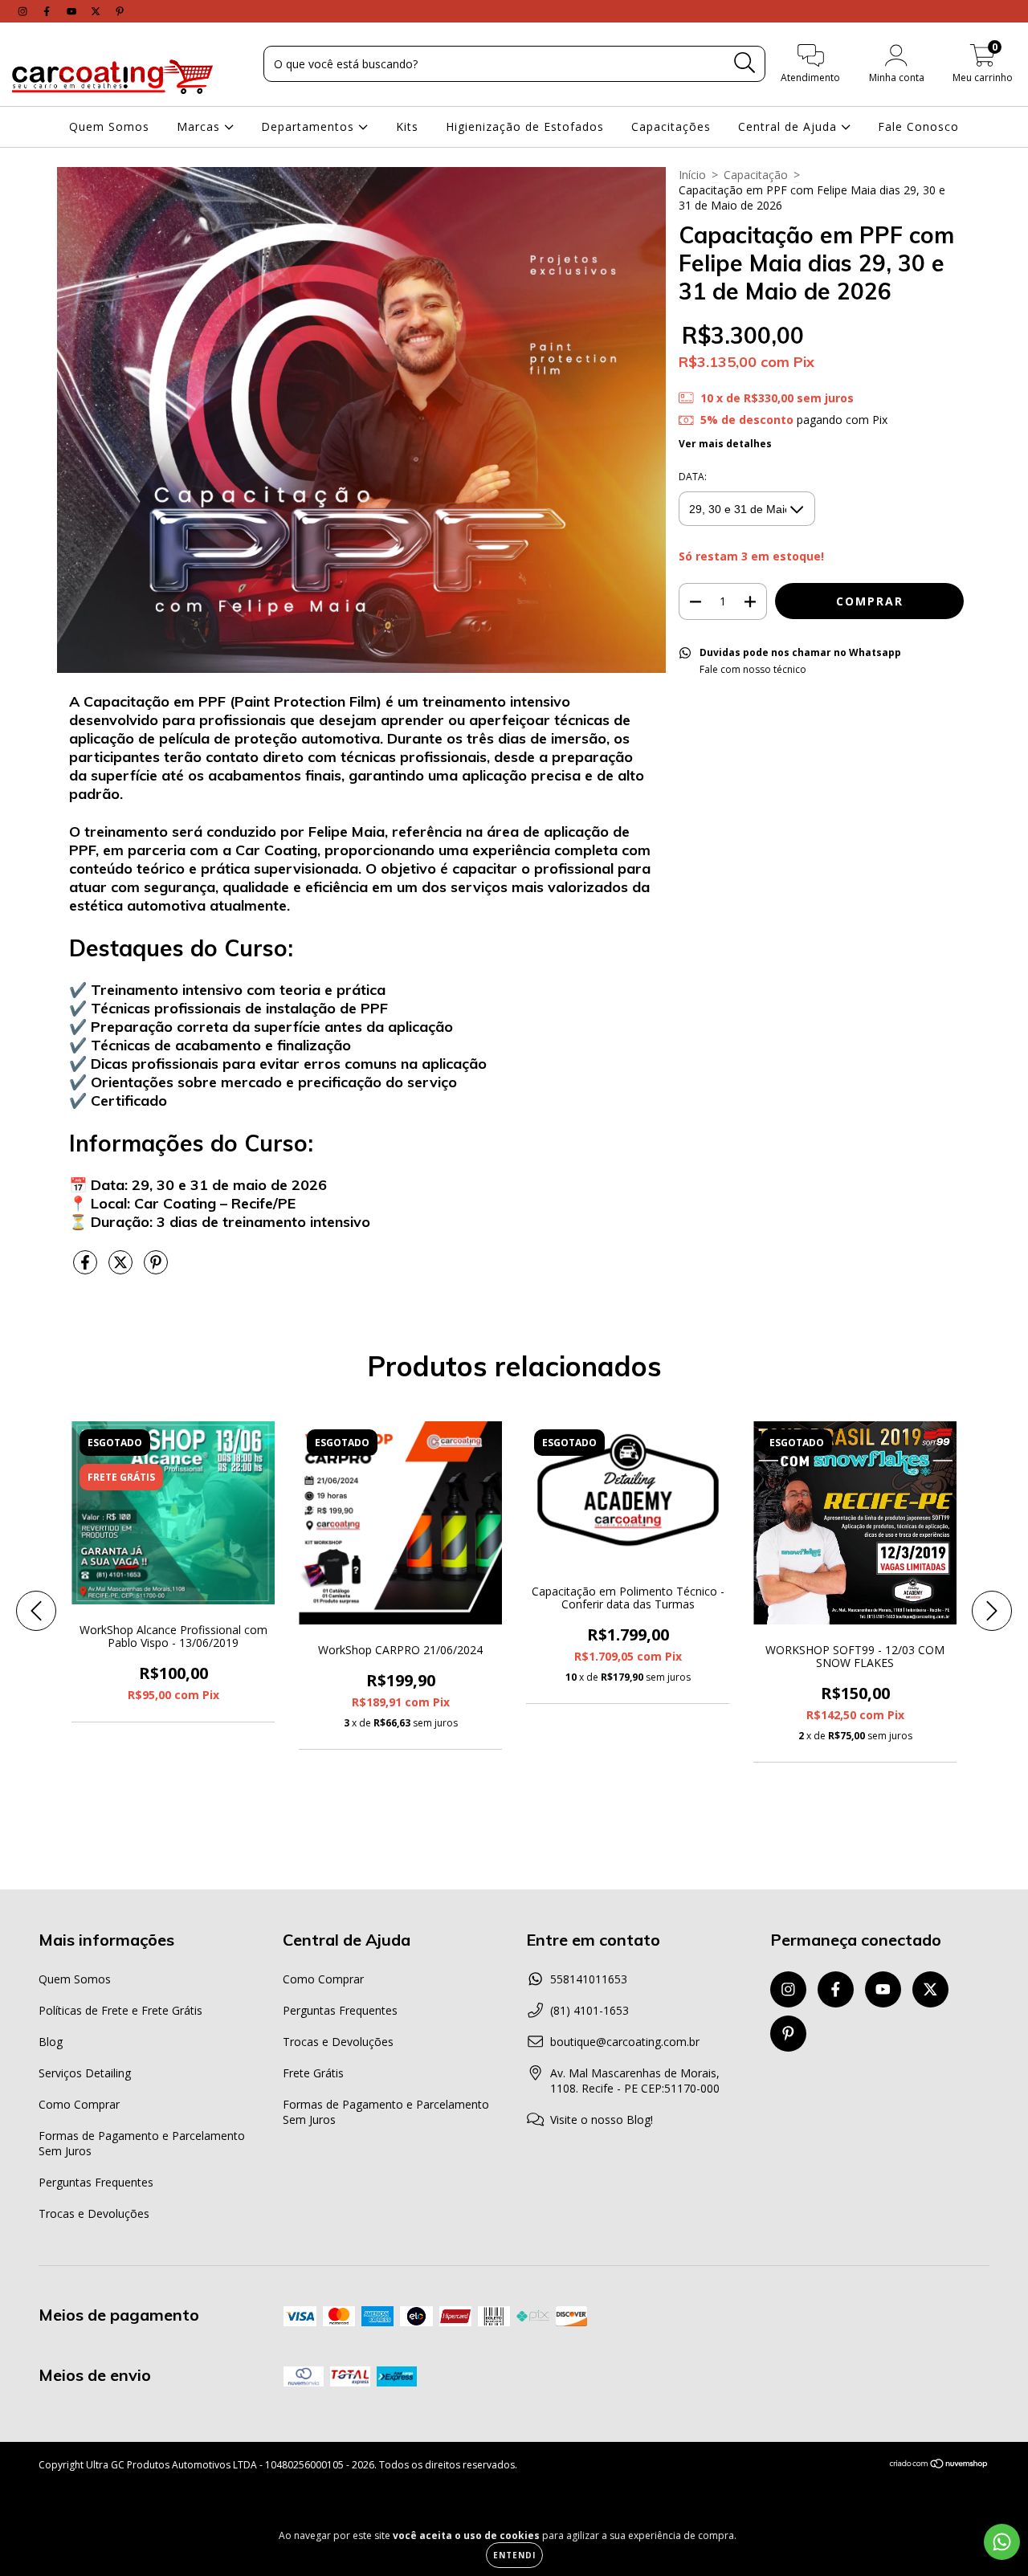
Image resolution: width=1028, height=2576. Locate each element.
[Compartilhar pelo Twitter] (122, 1269)
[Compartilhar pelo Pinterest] (156, 1269)
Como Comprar (79, 2104)
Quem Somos (109, 126)
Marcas (200, 126)
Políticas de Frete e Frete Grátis (120, 2010)
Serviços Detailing (85, 2073)
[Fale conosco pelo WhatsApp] (1002, 2542)
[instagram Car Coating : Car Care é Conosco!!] (24, 11)
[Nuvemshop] (939, 2466)
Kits (407, 126)
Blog (51, 2042)
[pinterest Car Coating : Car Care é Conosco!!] (120, 11)
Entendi (514, 2555)
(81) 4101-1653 (589, 2010)
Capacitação (756, 175)
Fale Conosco (918, 126)
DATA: (693, 477)
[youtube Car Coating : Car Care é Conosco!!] (73, 11)
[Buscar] (745, 63)
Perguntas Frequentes (96, 2182)
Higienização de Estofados (525, 126)
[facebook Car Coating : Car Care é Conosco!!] (48, 11)
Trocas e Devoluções (94, 2213)
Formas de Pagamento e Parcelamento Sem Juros (142, 2143)
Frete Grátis (313, 2073)
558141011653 (589, 1979)
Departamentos (310, 126)
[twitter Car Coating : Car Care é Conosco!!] (97, 11)
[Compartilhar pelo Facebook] (87, 1269)
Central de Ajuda (789, 126)
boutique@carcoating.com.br (625, 2042)
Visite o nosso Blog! (602, 2119)
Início (692, 175)
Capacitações (671, 126)
